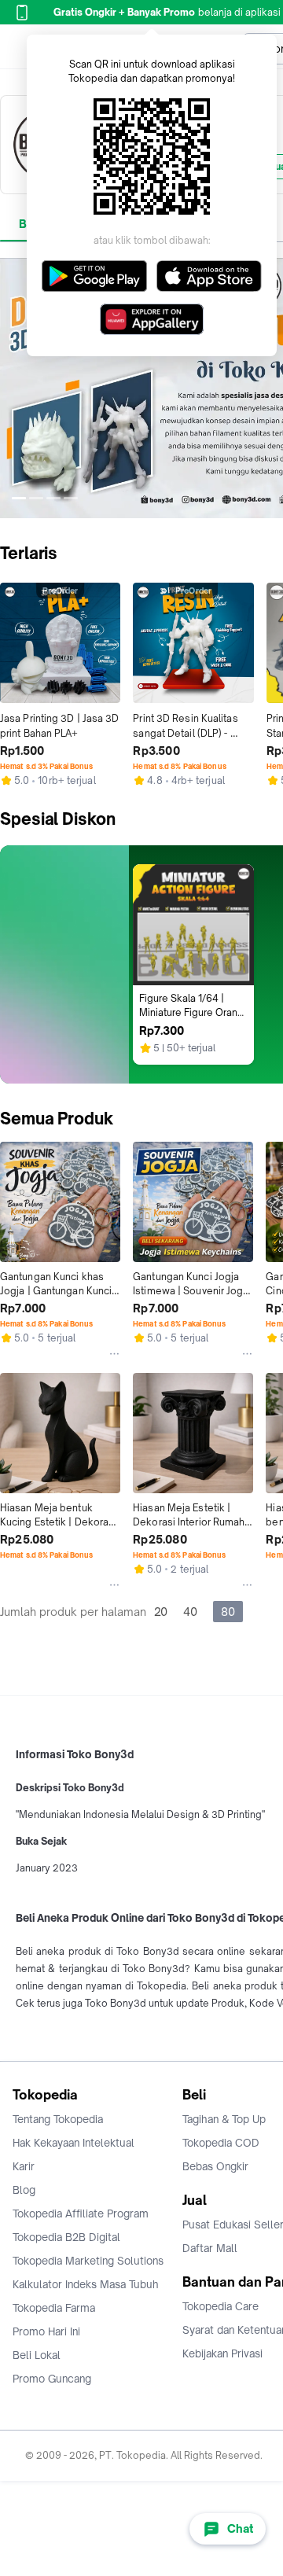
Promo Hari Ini (46, 2331)
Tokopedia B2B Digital (66, 2237)
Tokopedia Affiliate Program (81, 2214)
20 (161, 1612)
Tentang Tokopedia (58, 2119)
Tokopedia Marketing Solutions (88, 2261)
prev (13, 388)
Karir (24, 2166)
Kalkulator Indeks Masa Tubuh (86, 2284)
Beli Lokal (37, 2355)
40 (190, 1612)
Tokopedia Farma (54, 2308)
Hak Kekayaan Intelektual (74, 2143)
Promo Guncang (52, 2379)
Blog (24, 2190)
